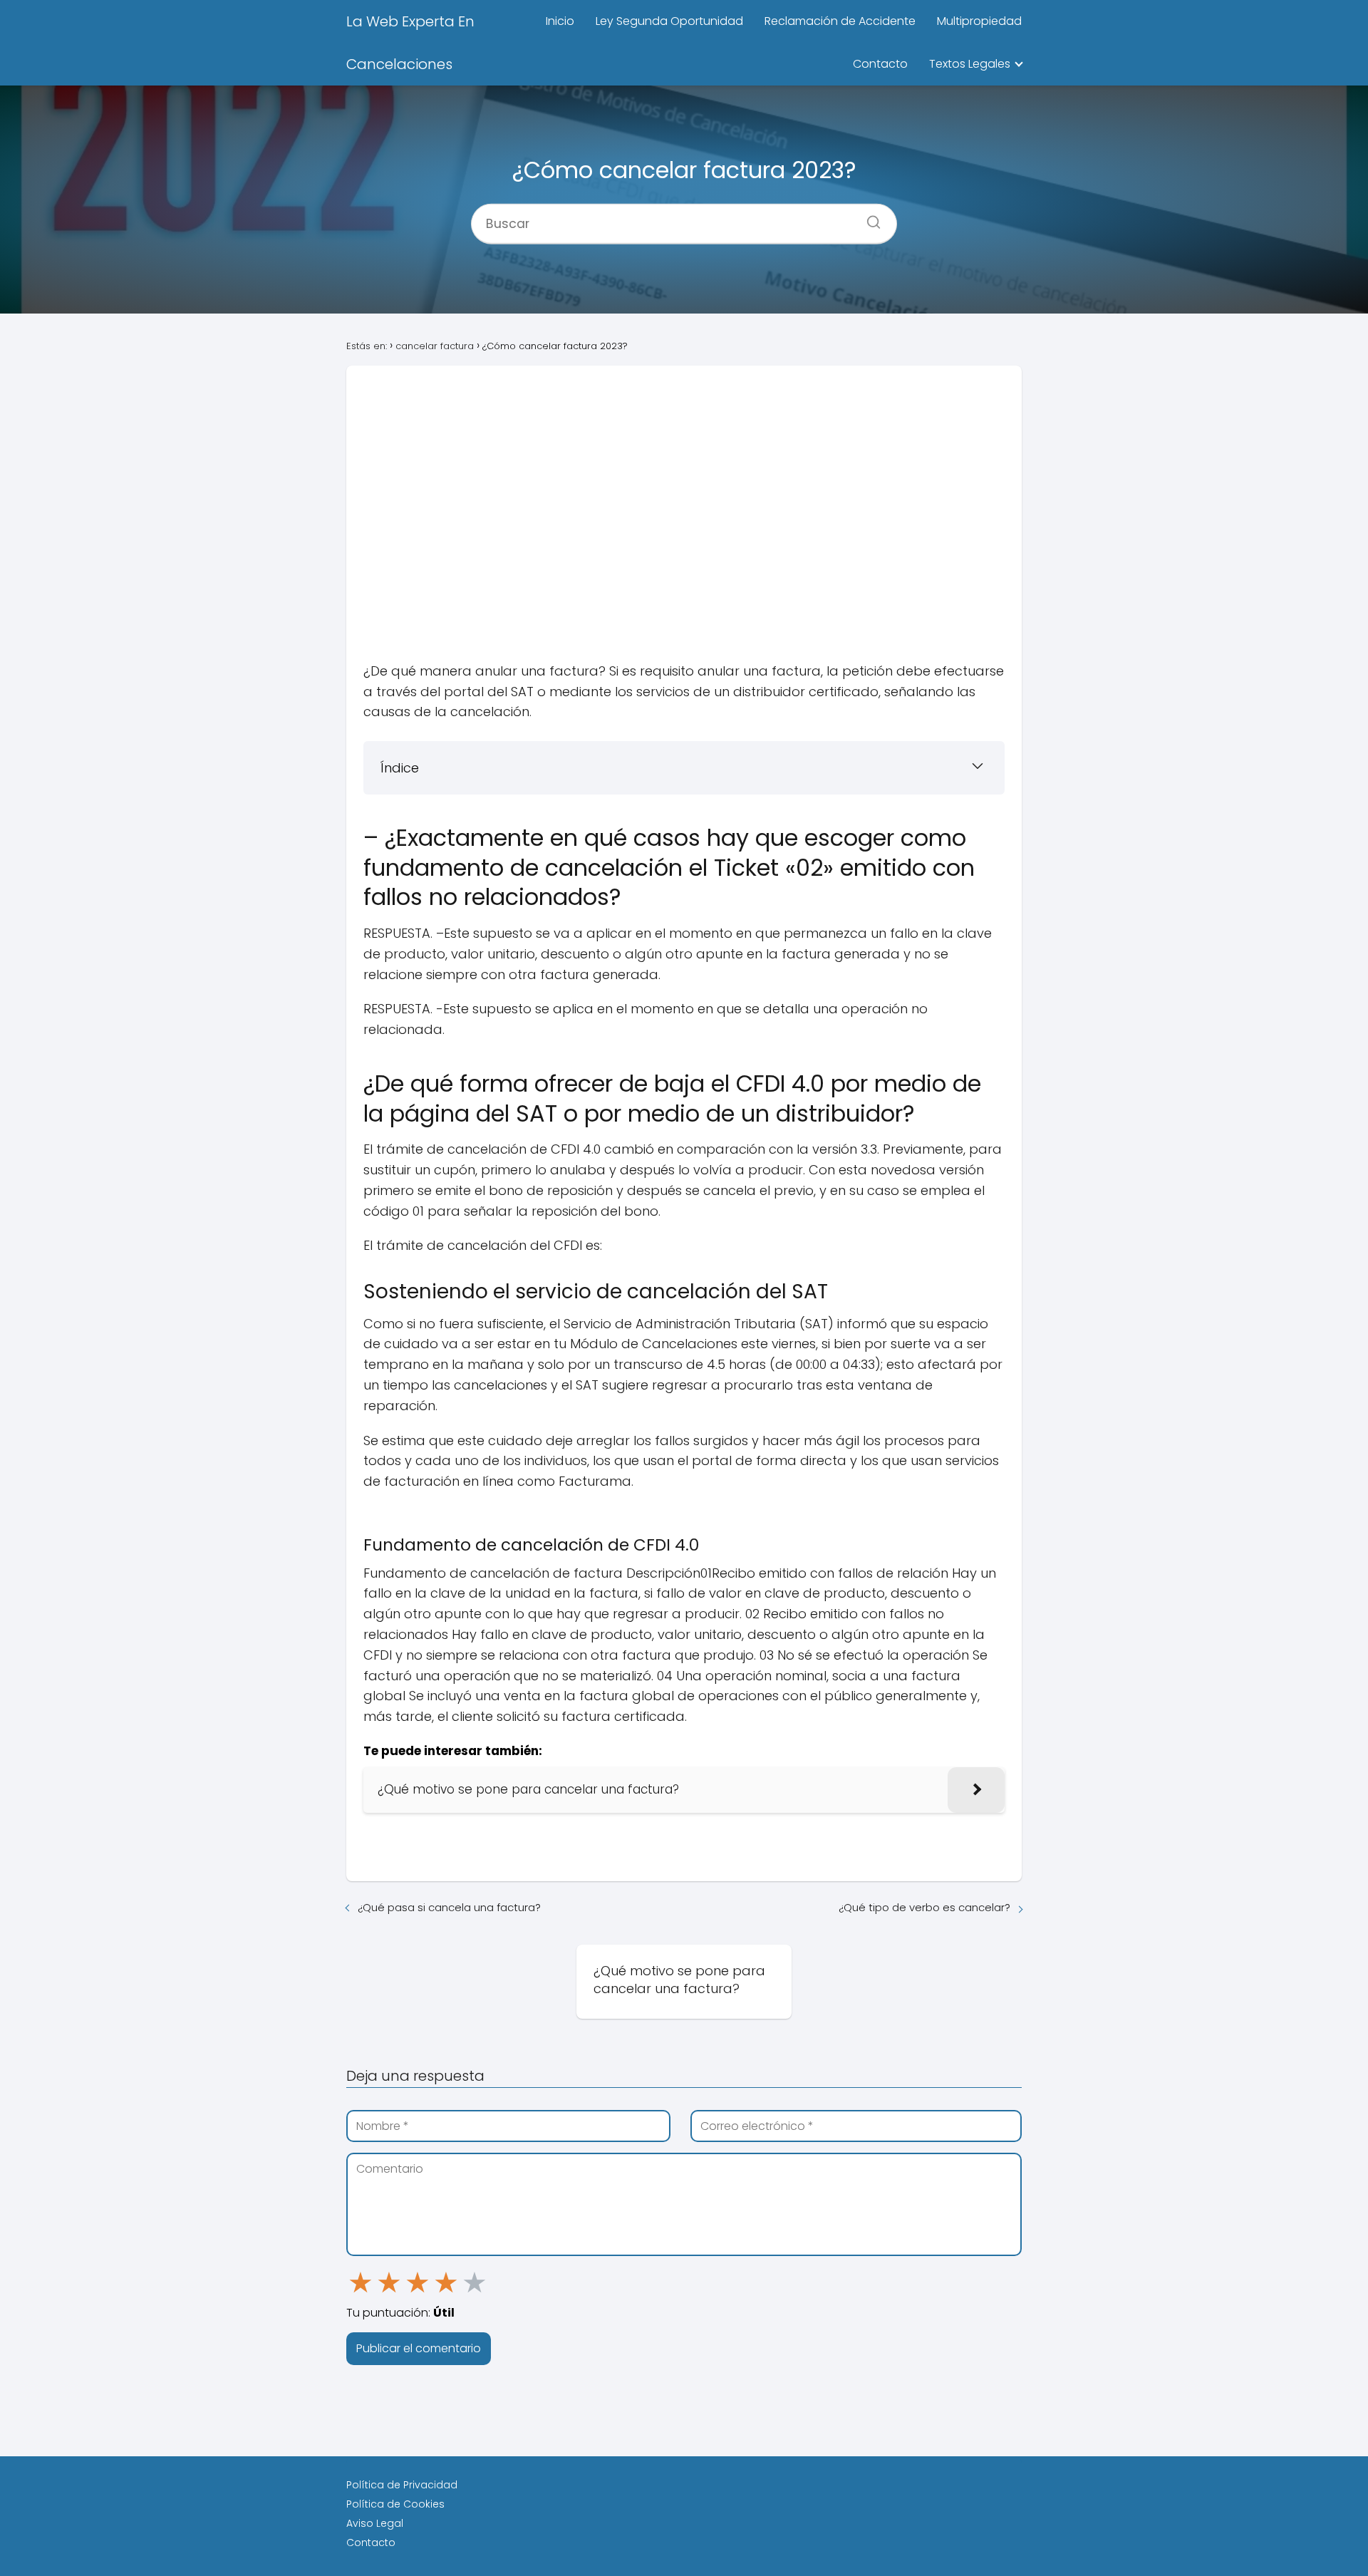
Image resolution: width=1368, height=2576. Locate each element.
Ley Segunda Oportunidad (669, 21)
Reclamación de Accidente (840, 21)
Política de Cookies (395, 2504)
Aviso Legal (375, 2523)
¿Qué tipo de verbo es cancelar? (924, 1907)
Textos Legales (970, 64)
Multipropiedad (979, 21)
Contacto (880, 64)
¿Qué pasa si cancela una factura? (449, 1907)
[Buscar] (869, 217)
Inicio (560, 21)
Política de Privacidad (402, 2485)
